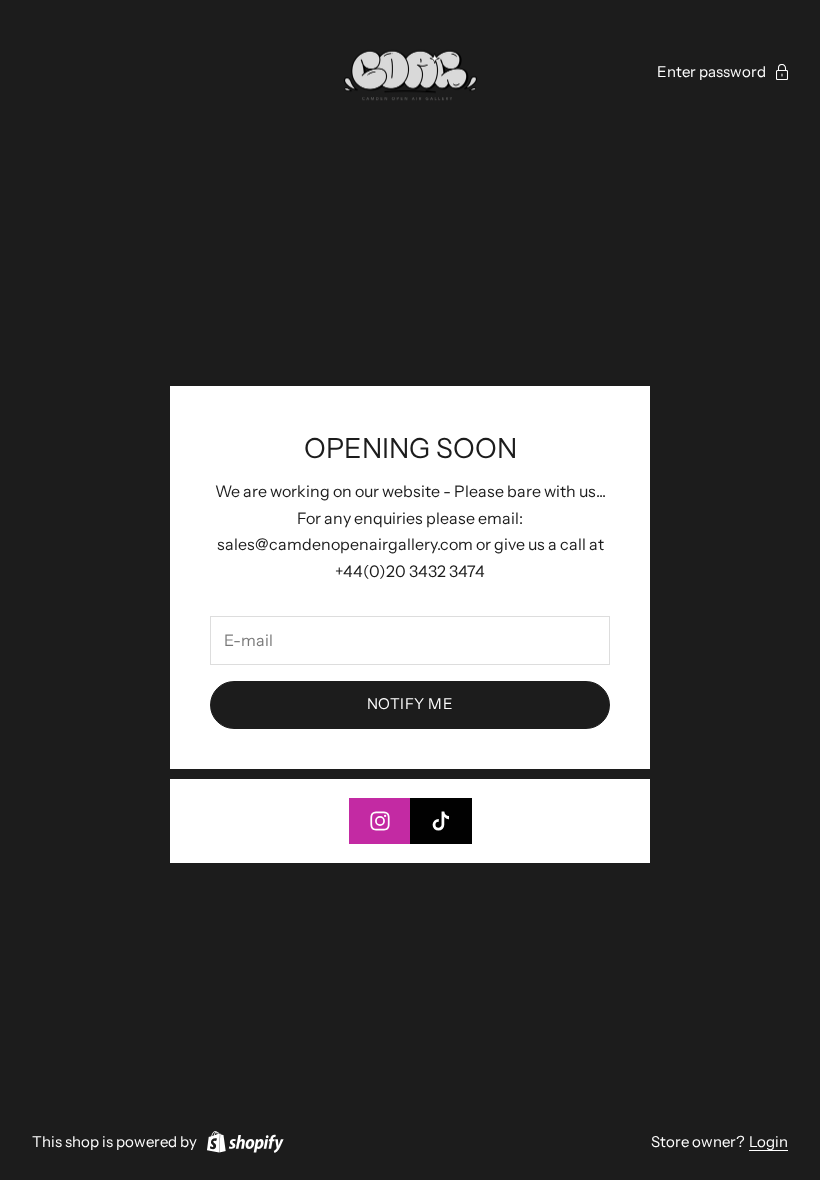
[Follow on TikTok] (441, 821)
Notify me (410, 703)
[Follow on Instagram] (380, 821)
